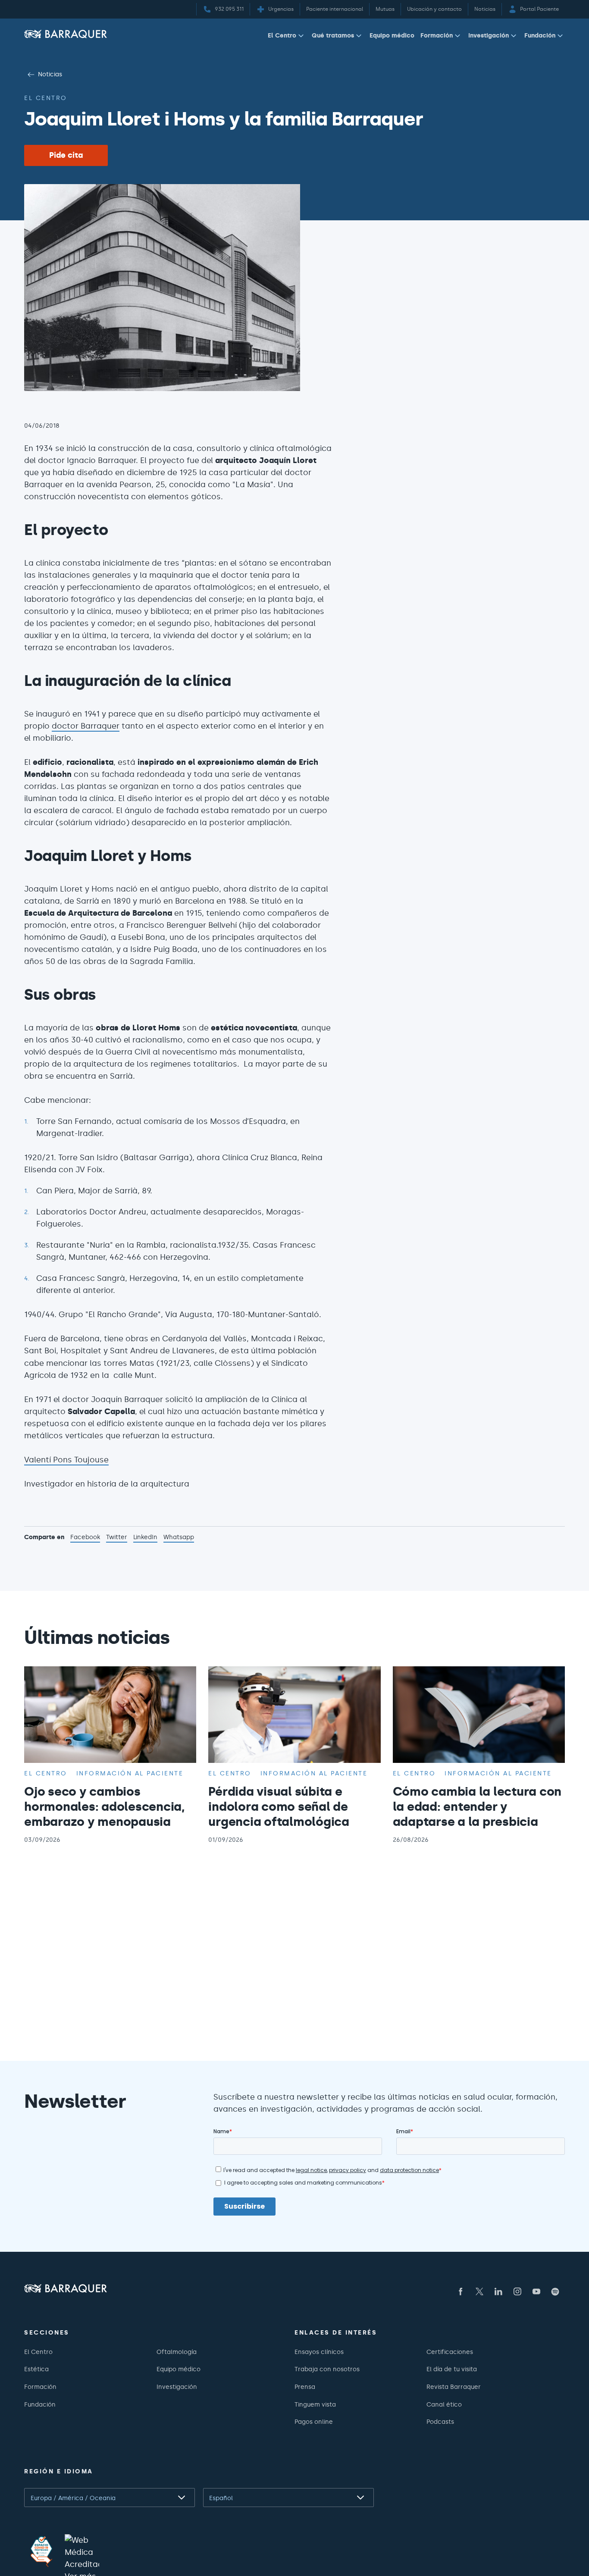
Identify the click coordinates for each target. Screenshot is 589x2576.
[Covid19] (41, 2551)
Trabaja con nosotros (327, 2369)
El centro (46, 98)
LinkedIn (145, 1538)
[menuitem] (287, 37)
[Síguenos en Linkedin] (498, 2291)
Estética (36, 2369)
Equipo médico (392, 35)
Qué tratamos (333, 35)
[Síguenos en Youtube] (536, 2291)
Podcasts (440, 2422)
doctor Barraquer (86, 726)
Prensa (305, 2387)
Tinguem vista (315, 2404)
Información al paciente (130, 1773)
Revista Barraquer (454, 2387)
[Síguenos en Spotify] (555, 2291)
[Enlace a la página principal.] (66, 34)
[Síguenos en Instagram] (517, 2291)
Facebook (85, 1538)
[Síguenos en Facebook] (461, 2291)
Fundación (540, 35)
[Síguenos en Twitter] (479, 2291)
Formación (437, 35)
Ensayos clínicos (319, 2352)
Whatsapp (179, 1538)
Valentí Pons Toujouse (66, 1460)
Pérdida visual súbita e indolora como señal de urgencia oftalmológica (279, 1806)
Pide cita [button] (66, 155)
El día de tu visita (452, 2369)
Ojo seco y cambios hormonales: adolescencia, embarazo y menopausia (105, 1806)
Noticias (50, 74)
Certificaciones (450, 2352)
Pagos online (314, 2422)
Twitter (117, 1538)
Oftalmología (177, 2352)
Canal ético (444, 2404)
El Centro (282, 35)
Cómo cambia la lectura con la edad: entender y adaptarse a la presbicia (477, 1806)
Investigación (489, 35)
